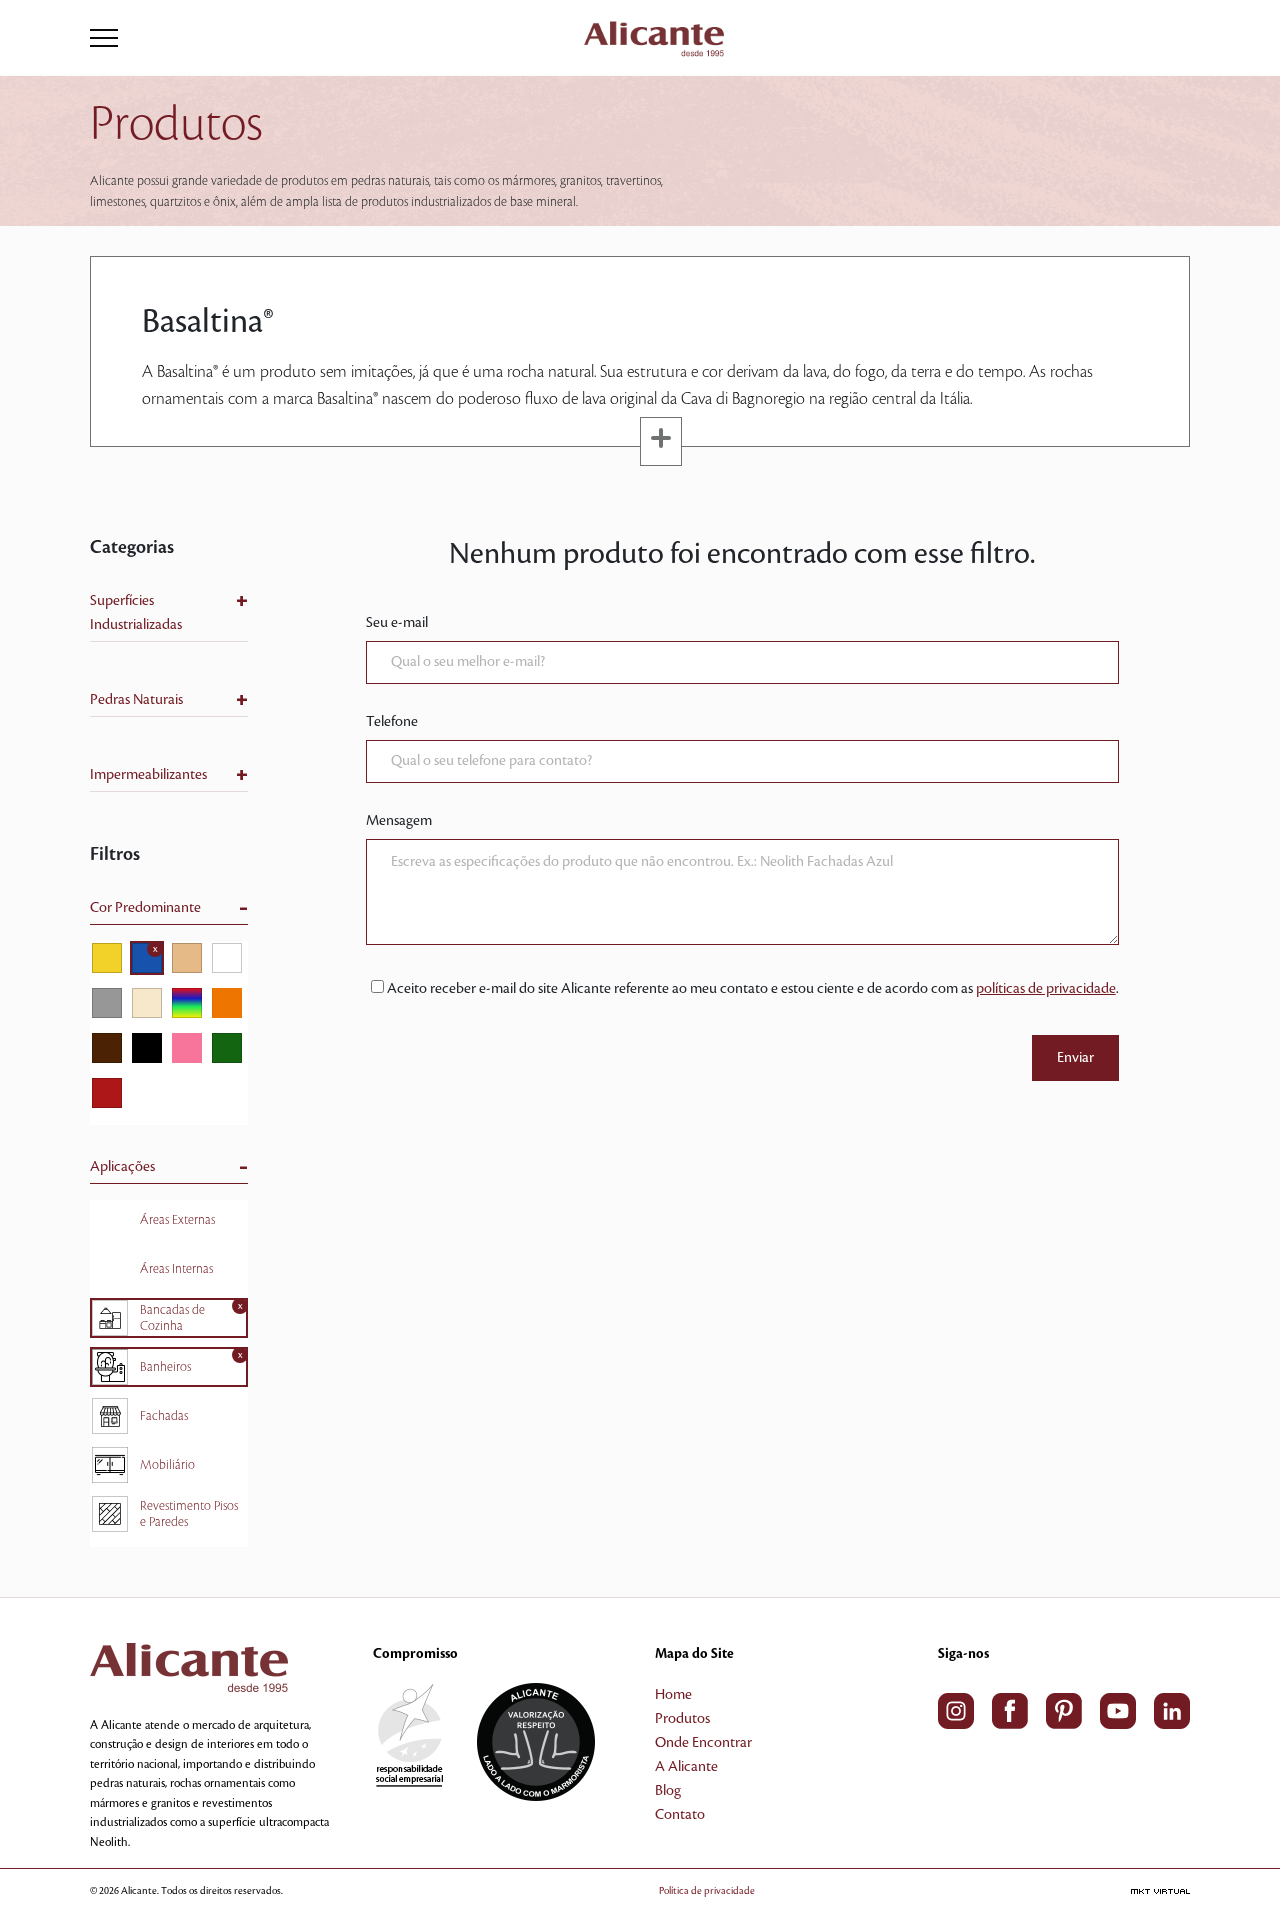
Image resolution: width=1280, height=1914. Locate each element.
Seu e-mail (397, 623)
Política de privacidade (707, 1890)
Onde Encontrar (703, 1743)
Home (673, 1695)
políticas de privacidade (1046, 989)
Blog (668, 1791)
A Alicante (686, 1767)
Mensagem (399, 821)
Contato (680, 1815)
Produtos (682, 1719)
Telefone (392, 722)
